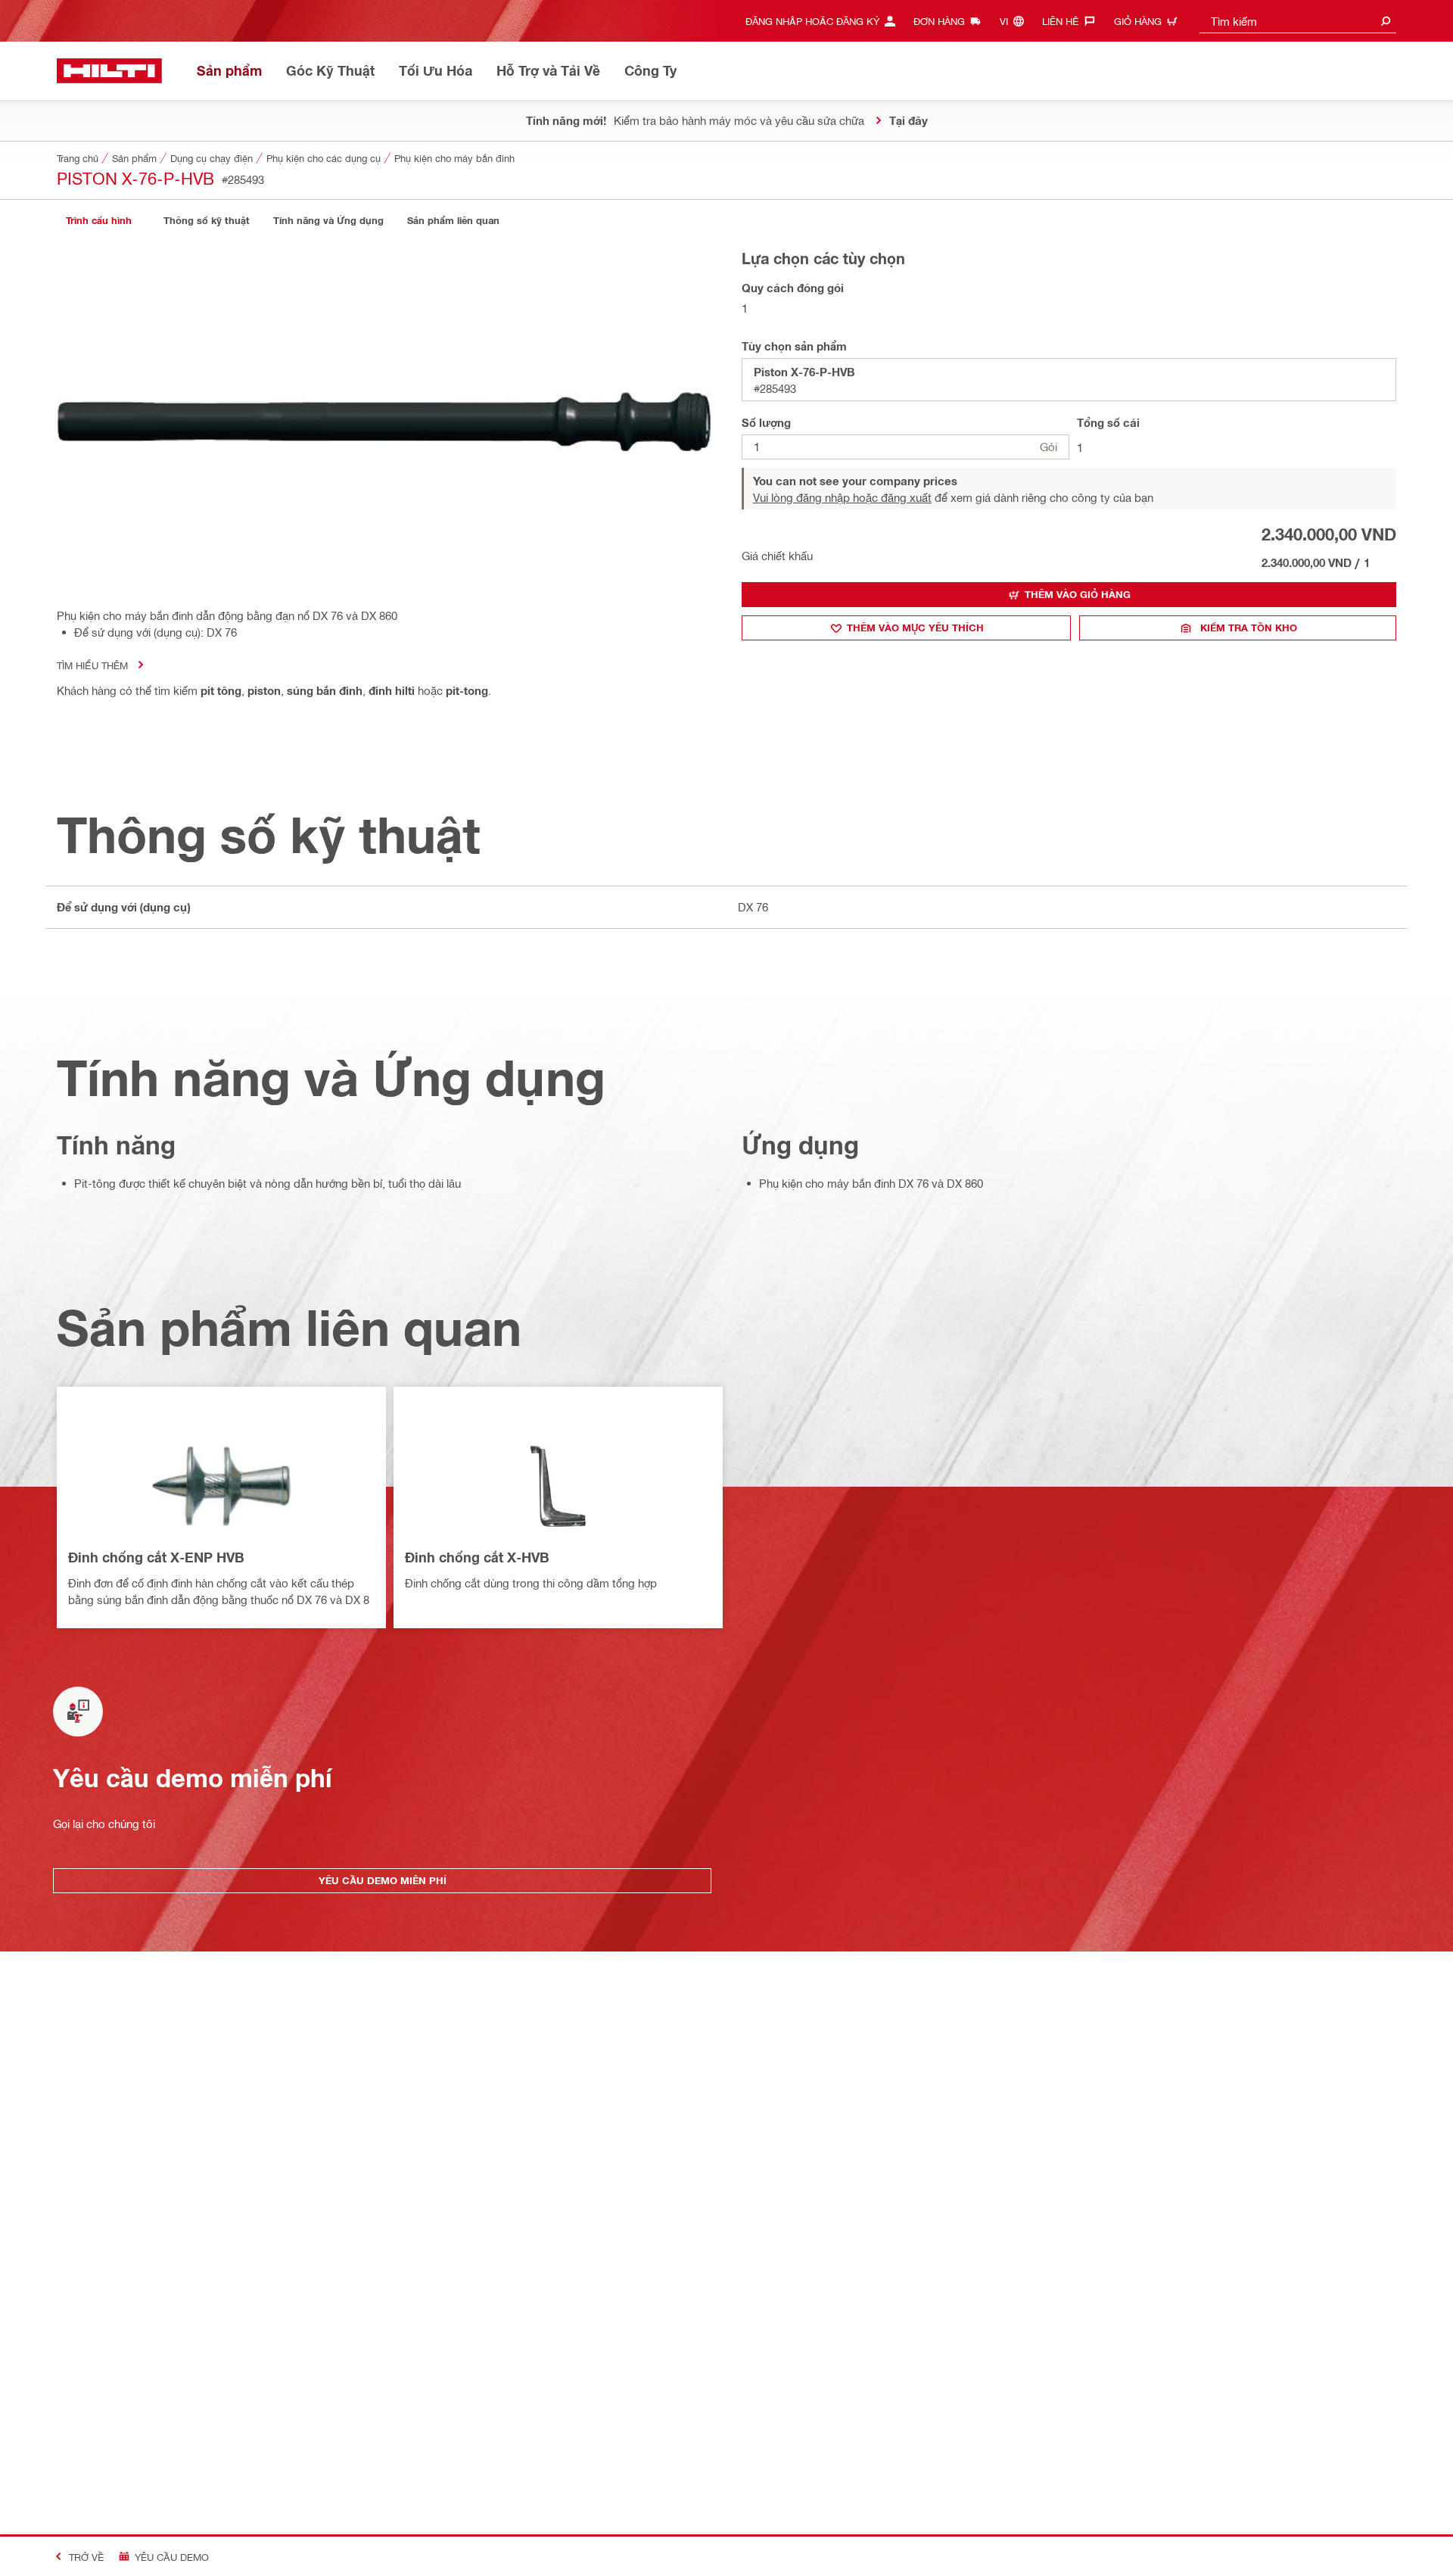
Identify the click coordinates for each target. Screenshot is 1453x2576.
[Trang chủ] (109, 71)
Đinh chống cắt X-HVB (477, 1557)
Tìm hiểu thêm (92, 665)
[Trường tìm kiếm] (1386, 21)
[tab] (98, 221)
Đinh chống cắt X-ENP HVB (156, 1557)
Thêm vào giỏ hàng (1078, 594)
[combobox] (1298, 21)
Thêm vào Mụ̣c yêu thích (915, 628)
